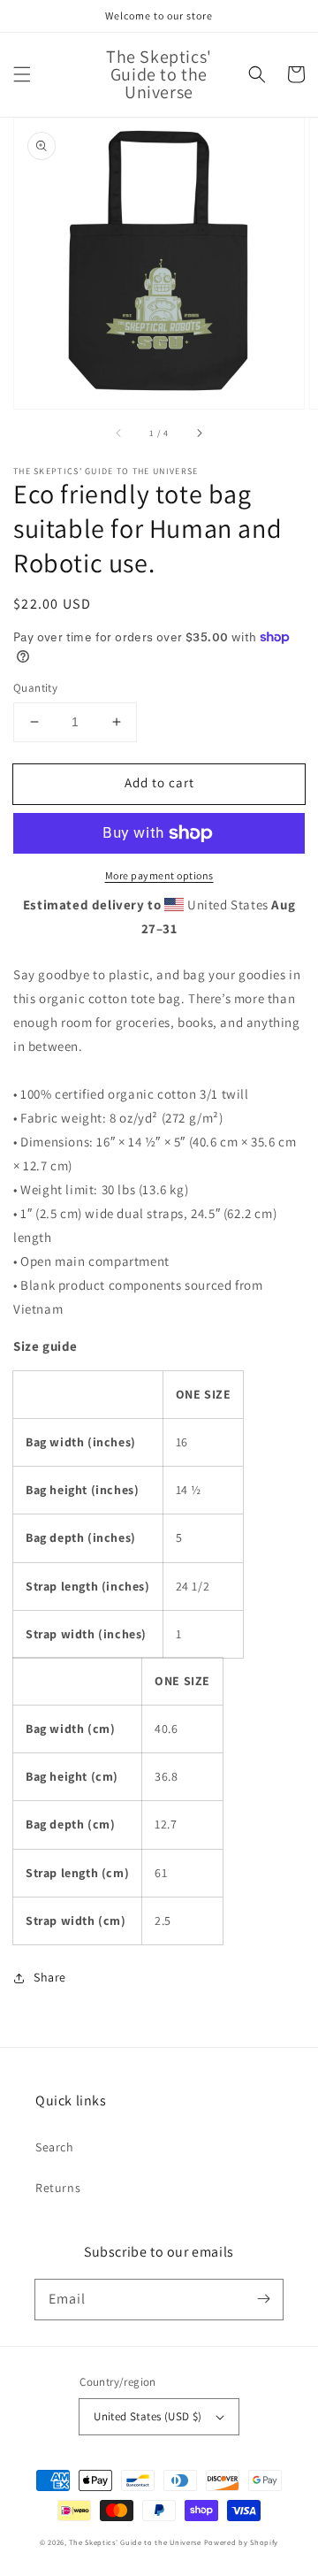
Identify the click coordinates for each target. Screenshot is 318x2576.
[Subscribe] (263, 2299)
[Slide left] (119, 433)
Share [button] (50, 1977)
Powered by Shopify (242, 2542)
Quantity (35, 688)
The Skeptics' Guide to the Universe (135, 2542)
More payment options (159, 875)
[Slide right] (199, 433)
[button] (22, 74)
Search (55, 2147)
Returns (58, 2188)
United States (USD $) (148, 2416)
